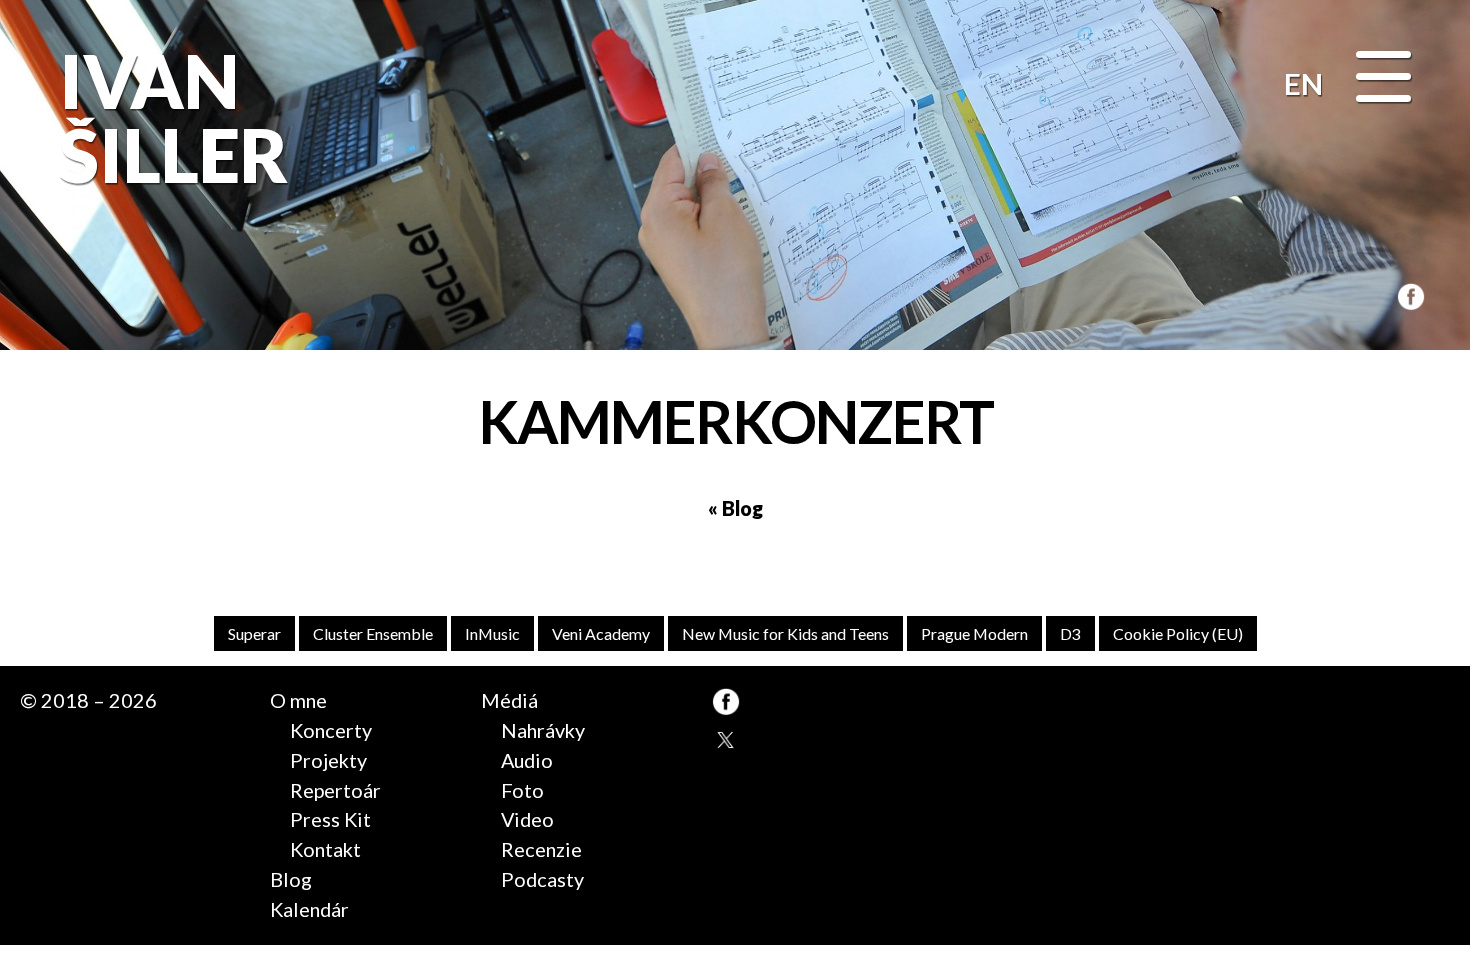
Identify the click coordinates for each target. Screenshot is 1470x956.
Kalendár (309, 909)
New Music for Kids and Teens (785, 633)
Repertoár (335, 790)
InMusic (492, 633)
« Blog (735, 508)
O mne (298, 700)
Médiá (509, 700)
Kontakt (325, 849)
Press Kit (330, 819)
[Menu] (1383, 79)
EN (1303, 83)
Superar (254, 633)
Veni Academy (601, 633)
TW (726, 740)
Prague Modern (974, 633)
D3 (1070, 633)
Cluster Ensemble (373, 633)
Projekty (328, 760)
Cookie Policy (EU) (1178, 633)
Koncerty (331, 730)
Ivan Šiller (169, 117)
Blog (291, 879)
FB (1408, 295)
